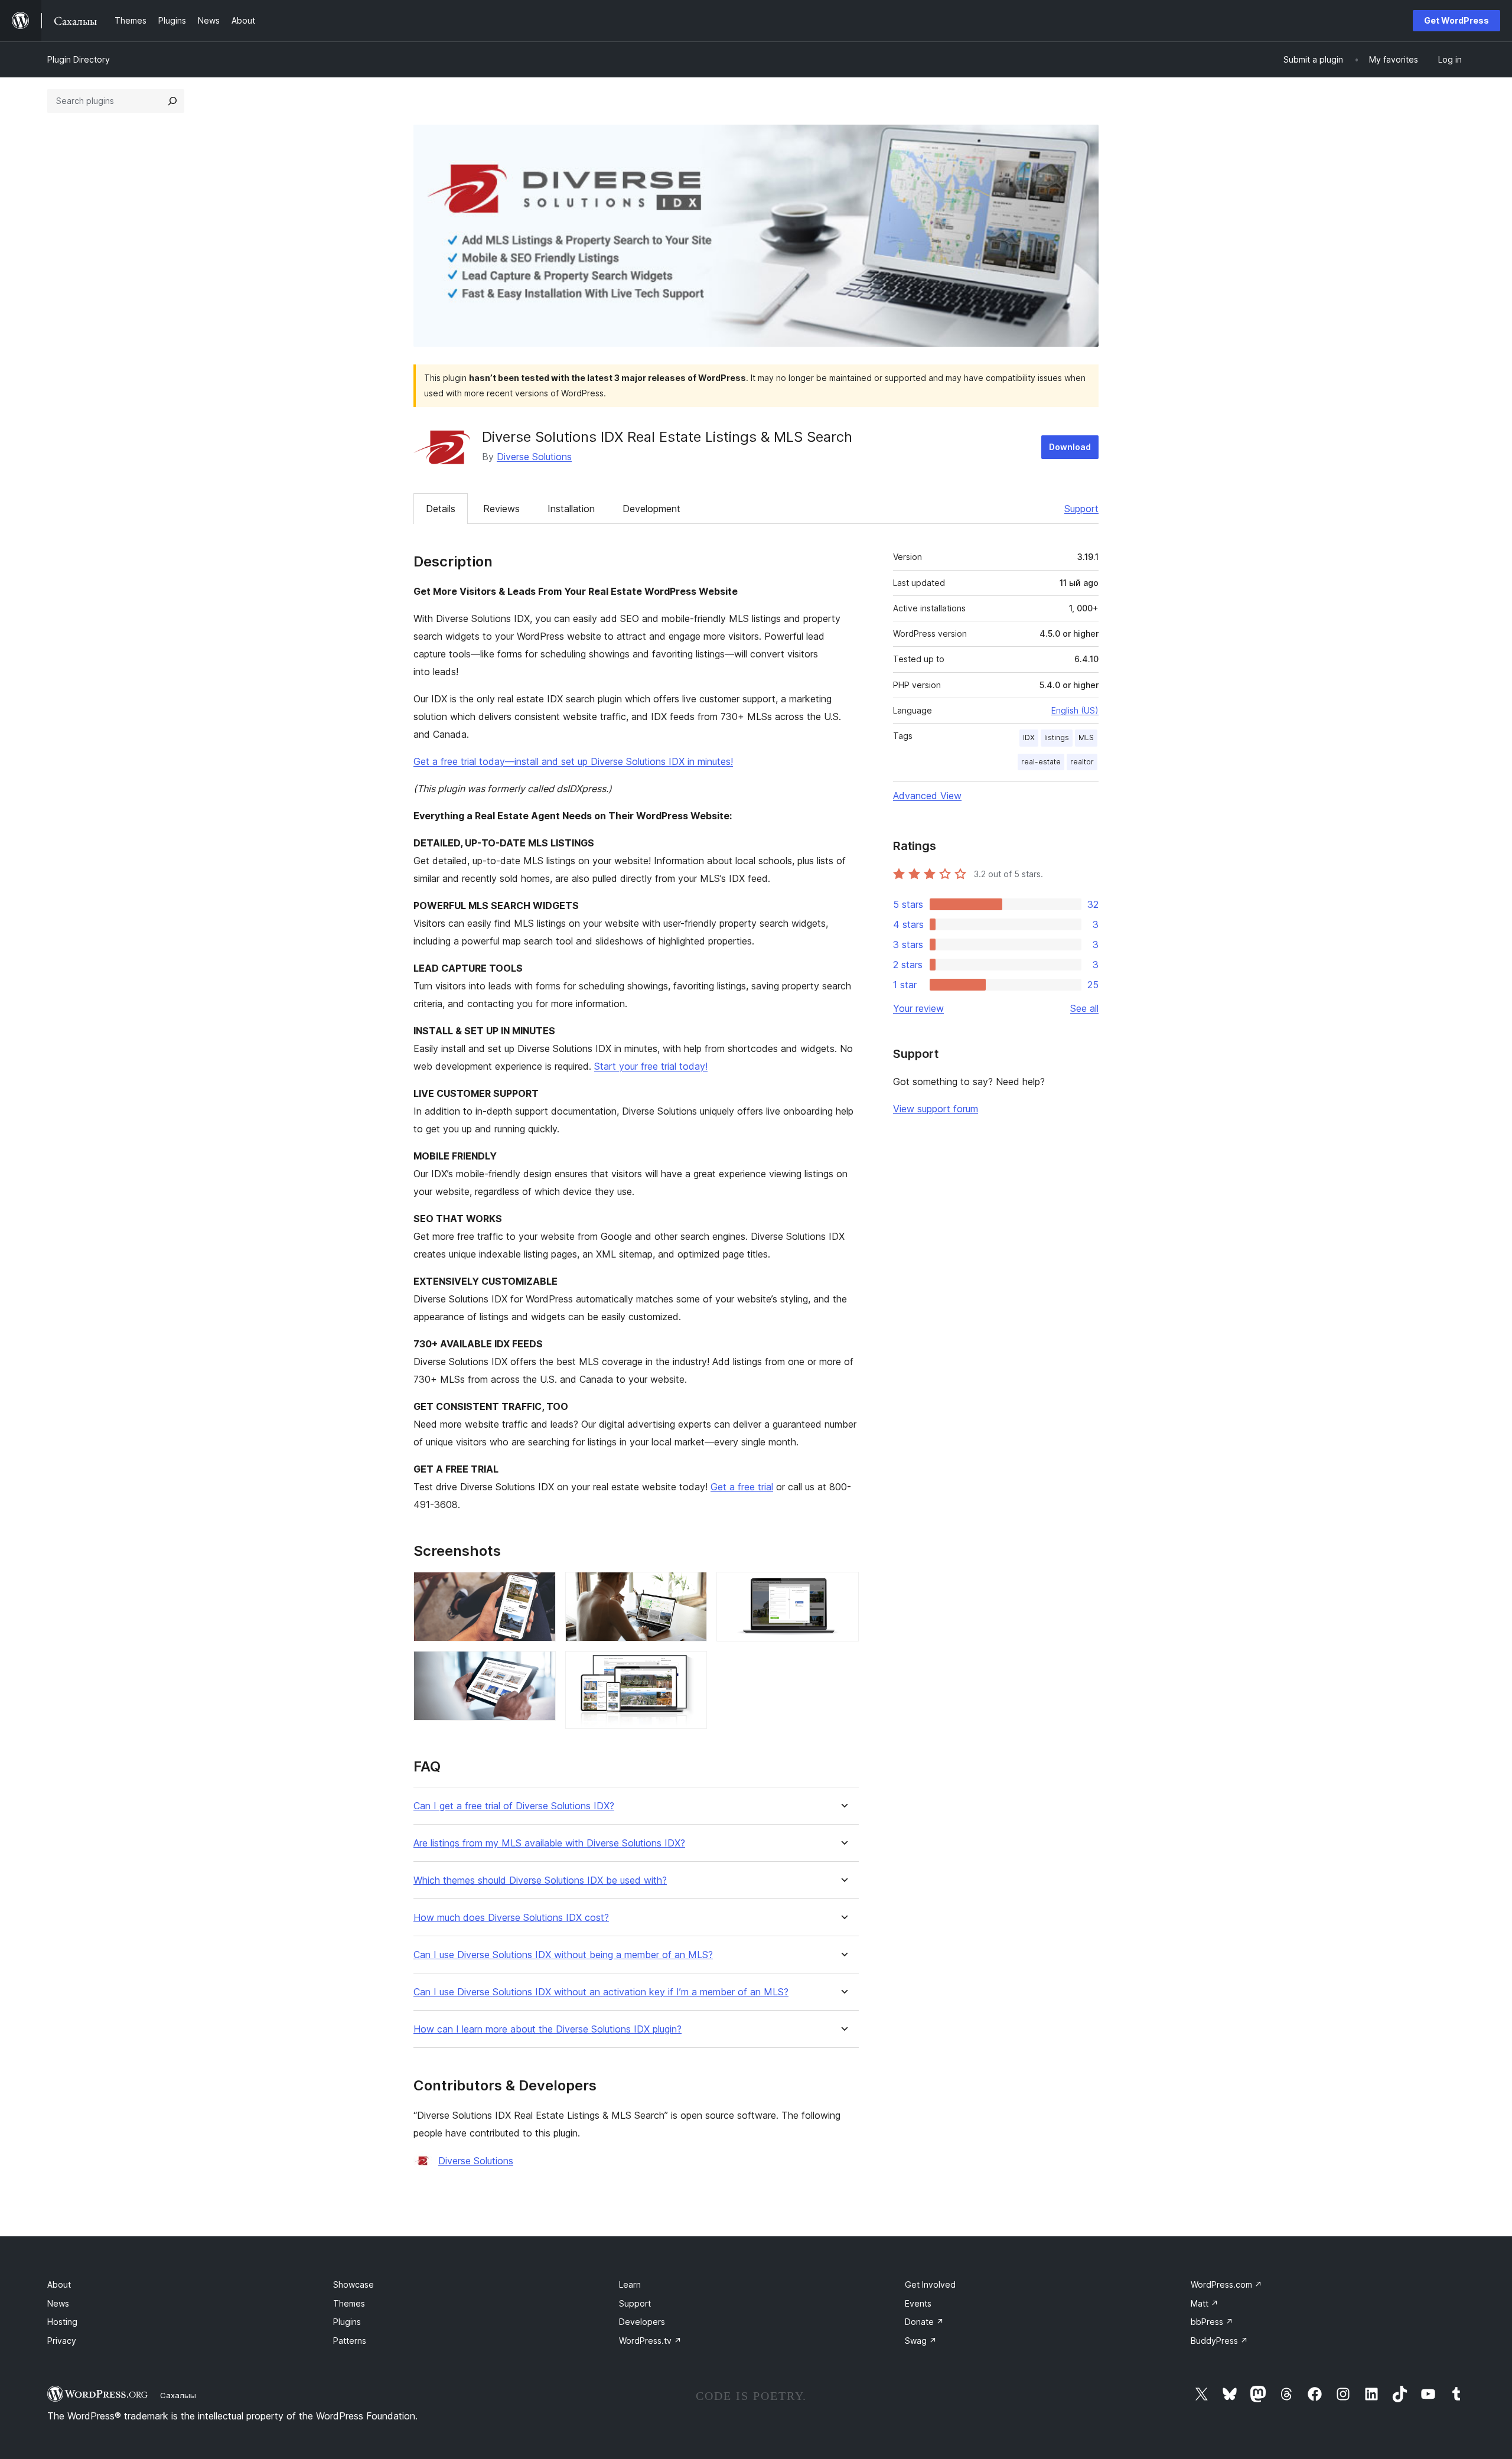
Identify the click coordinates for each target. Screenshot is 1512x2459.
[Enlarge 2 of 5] (540, 1667)
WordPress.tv (650, 2341)
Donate (924, 2322)
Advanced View (927, 796)
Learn (630, 2284)
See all (1084, 1008)
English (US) (1075, 710)
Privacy (62, 2341)
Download (1070, 447)
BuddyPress (1219, 2341)
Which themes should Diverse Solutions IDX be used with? (540, 1880)
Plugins (347, 2322)
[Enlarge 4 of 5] (691, 1667)
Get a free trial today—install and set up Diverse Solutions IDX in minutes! (573, 761)
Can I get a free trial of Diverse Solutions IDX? (514, 1806)
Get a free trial (742, 1487)
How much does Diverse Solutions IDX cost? (511, 1918)
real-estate (1041, 762)
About (59, 2284)
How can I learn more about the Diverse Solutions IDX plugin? (548, 2029)
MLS (1086, 737)
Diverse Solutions (534, 457)
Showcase (353, 2284)
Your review (918, 1008)
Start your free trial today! (651, 1066)
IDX (1029, 737)
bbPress (1212, 2322)
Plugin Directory (79, 59)
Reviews (501, 509)
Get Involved (930, 2284)
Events (918, 2303)
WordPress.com (1226, 2284)
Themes (349, 2303)
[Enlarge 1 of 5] (540, 1588)
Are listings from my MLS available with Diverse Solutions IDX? (549, 1843)
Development (651, 509)
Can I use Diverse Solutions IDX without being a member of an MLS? (563, 1955)
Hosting (62, 2322)
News (58, 2303)
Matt (1205, 2303)
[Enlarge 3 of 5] (691, 1588)
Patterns (350, 2341)
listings (1057, 737)
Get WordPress (1456, 20)
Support (1081, 509)
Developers (642, 2322)
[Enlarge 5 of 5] (843, 1588)
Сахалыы (178, 2395)
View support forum (936, 1109)
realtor (1082, 762)
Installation (571, 509)
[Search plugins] (172, 101)
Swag (921, 2341)
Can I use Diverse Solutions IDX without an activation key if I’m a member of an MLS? (601, 1992)
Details (441, 509)
